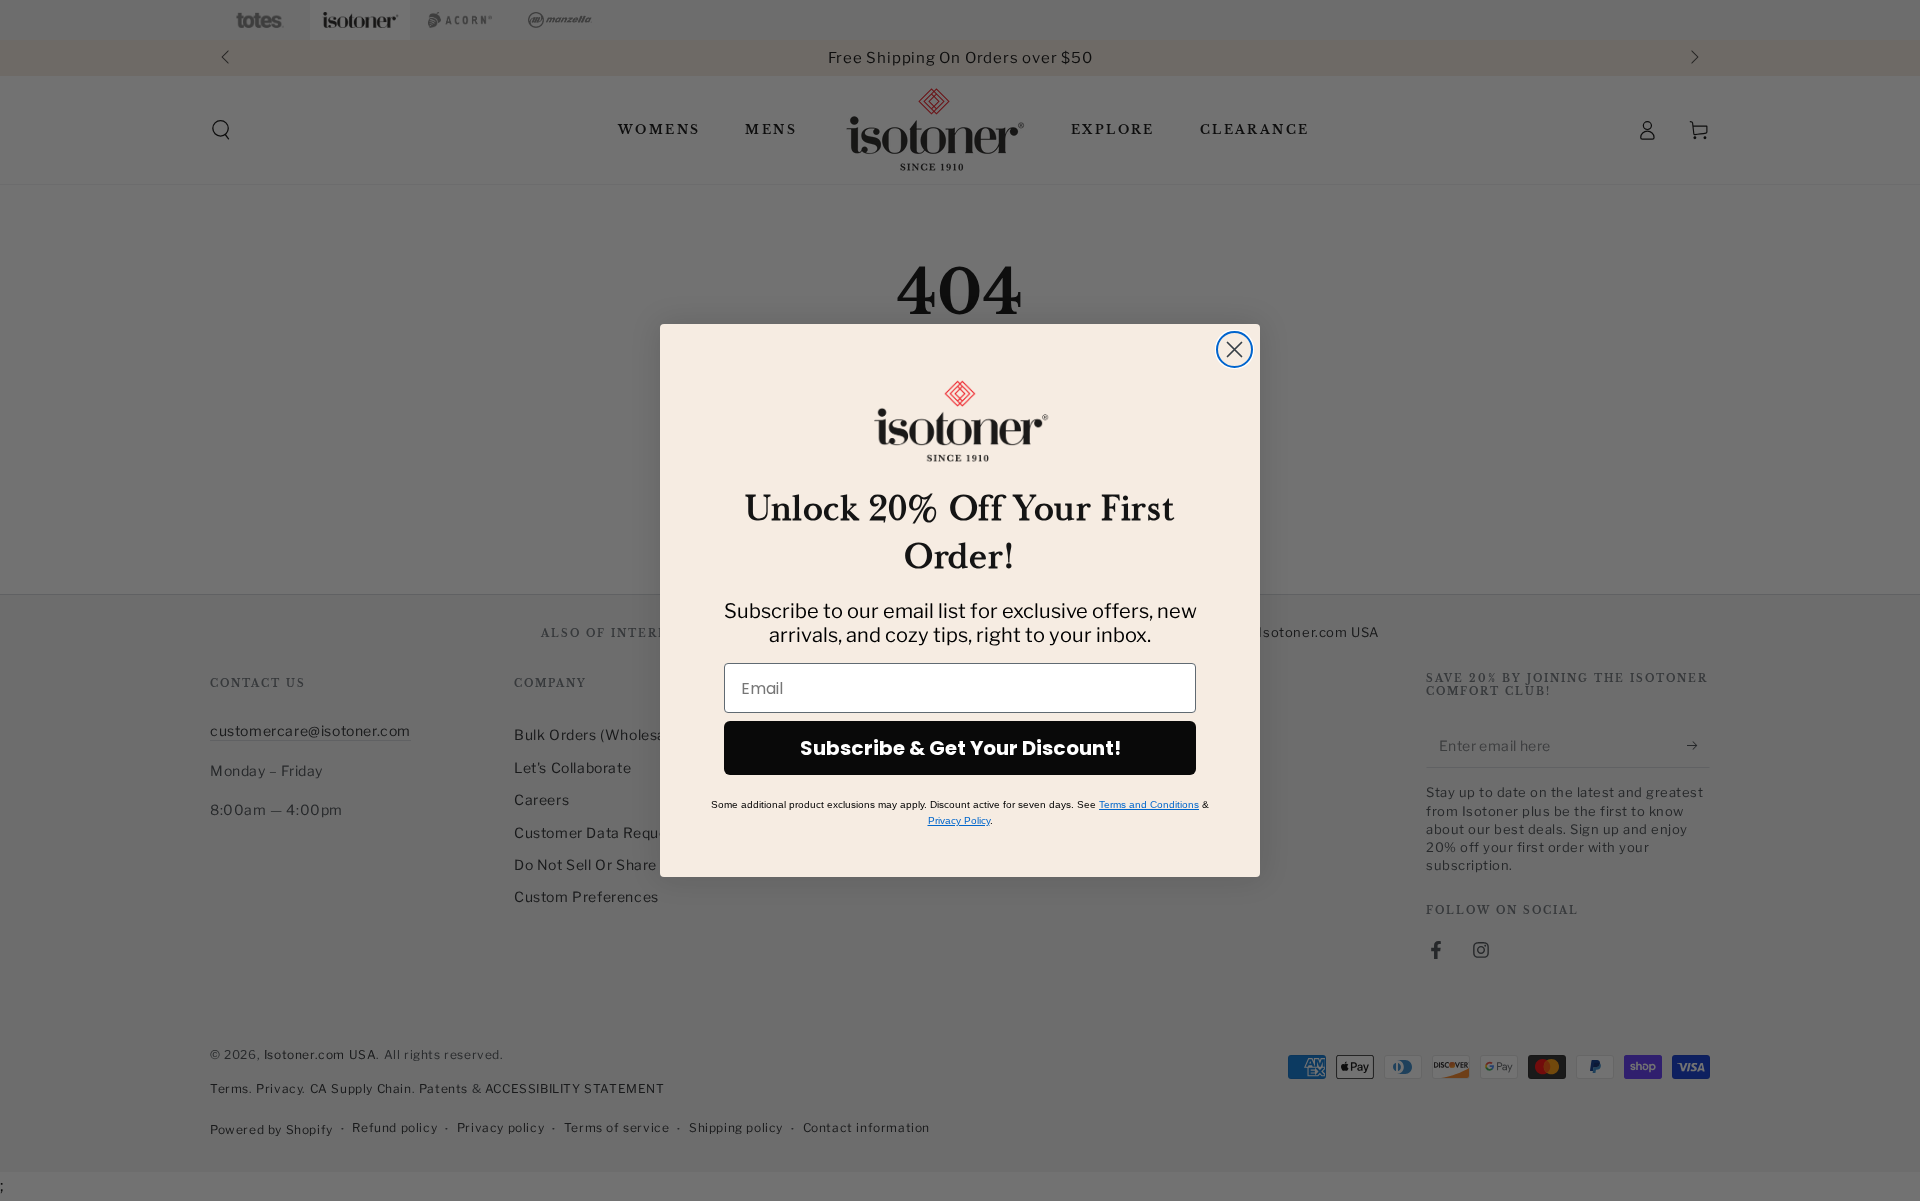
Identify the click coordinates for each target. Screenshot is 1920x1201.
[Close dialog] (1234, 349)
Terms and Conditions (1149, 804)
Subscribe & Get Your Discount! (960, 748)
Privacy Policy (959, 820)
